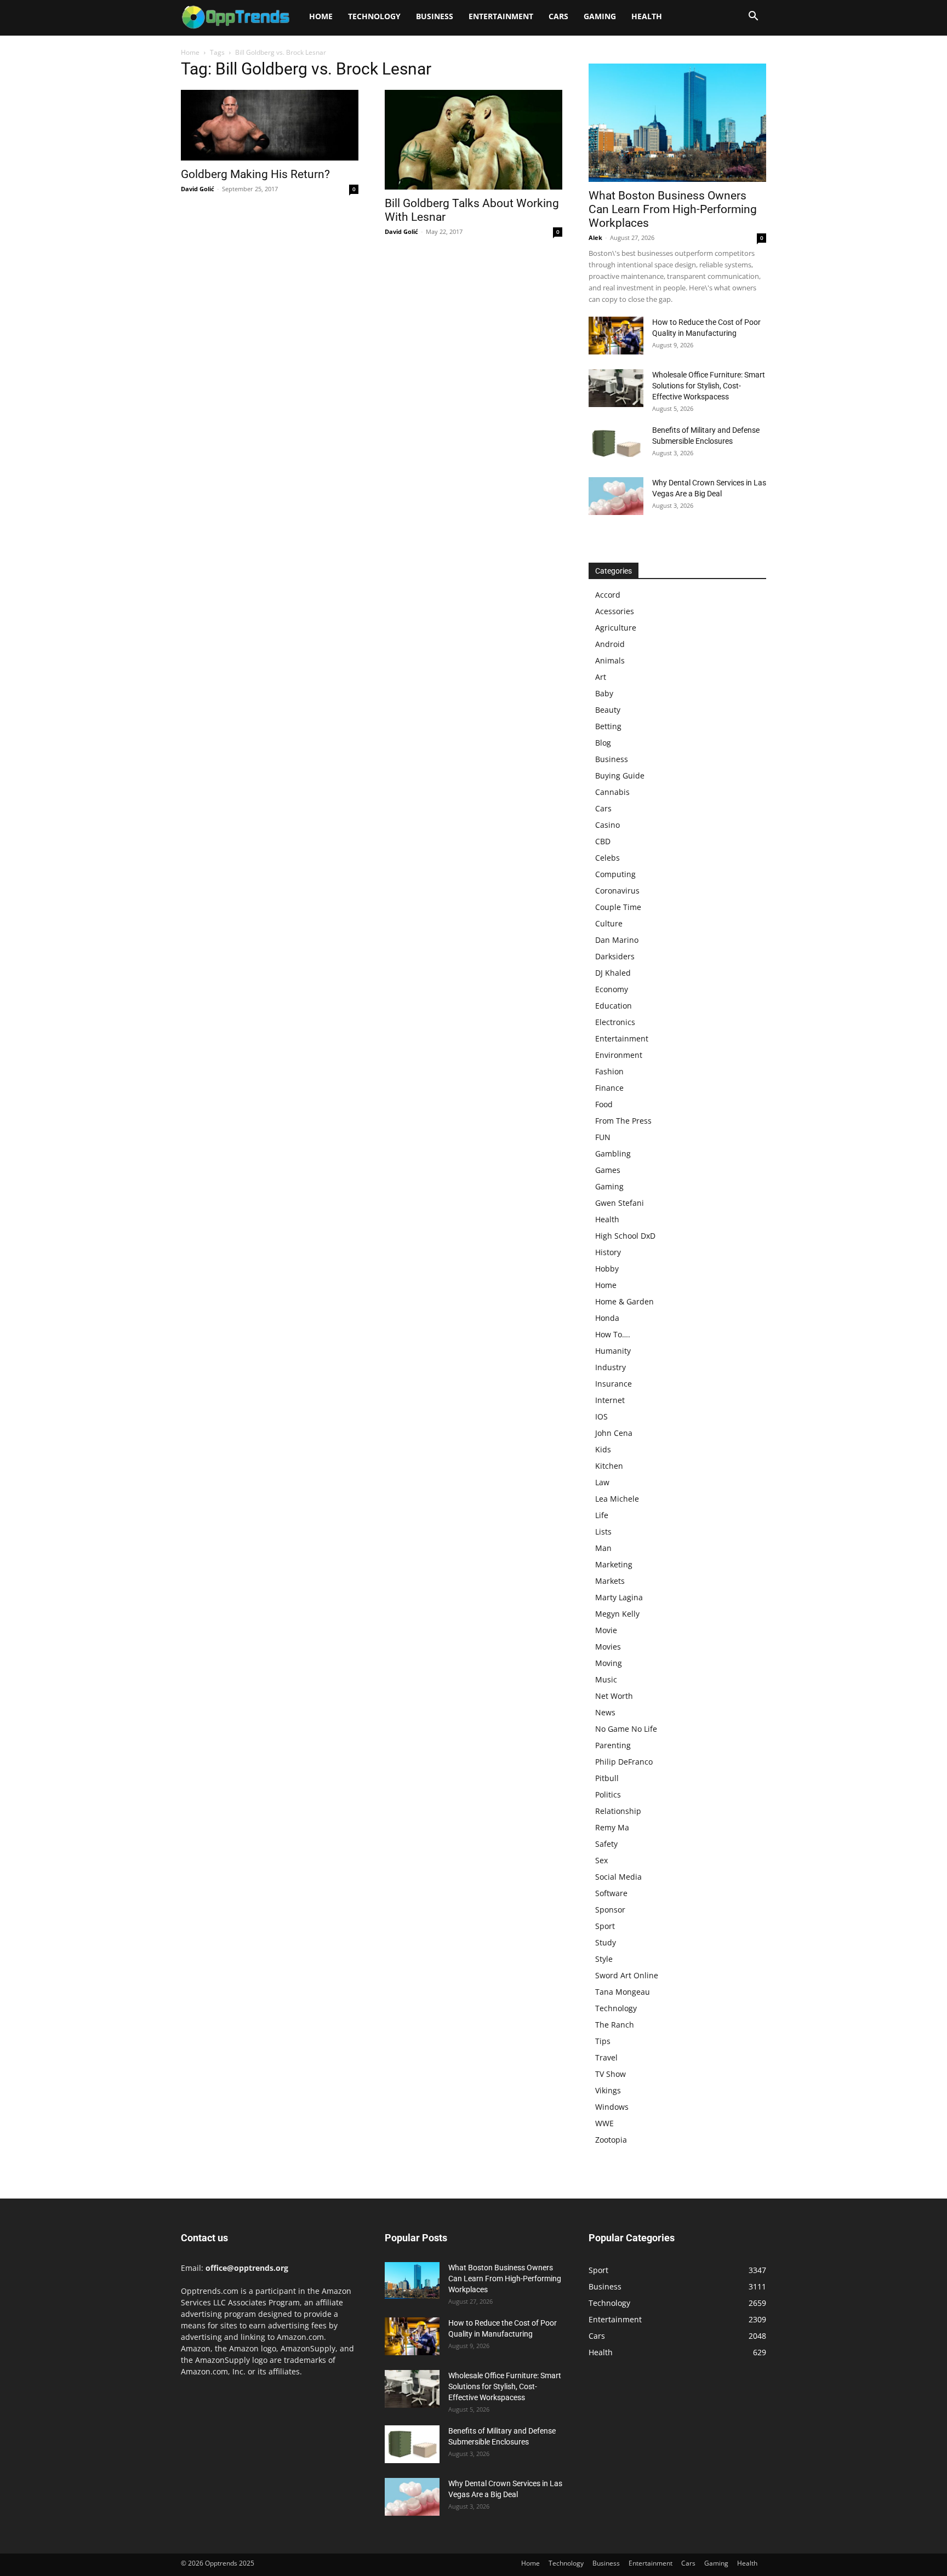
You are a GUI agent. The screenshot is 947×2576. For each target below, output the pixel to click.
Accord (608, 595)
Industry (611, 1367)
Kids (603, 1449)
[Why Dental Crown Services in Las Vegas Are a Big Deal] (616, 496)
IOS (601, 1416)
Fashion (609, 1071)
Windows (612, 2107)
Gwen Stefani (620, 1203)
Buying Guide (620, 775)
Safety (606, 1844)
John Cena (614, 1433)
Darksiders (615, 956)
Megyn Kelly (617, 1614)
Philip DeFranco (624, 1762)
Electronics (615, 1022)
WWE (604, 2123)
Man (603, 1548)
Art (601, 677)
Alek (595, 237)
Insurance (614, 1384)
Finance (609, 1088)
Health (647, 16)
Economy (612, 989)
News (605, 1712)
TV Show (611, 2074)
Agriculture (616, 628)
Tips (603, 2041)
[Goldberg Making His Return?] (270, 125)
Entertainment (501, 16)
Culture (609, 923)
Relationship (618, 1811)
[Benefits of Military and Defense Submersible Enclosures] (616, 443)
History (608, 1252)
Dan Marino (617, 940)
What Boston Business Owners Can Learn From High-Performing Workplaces (673, 209)
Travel (606, 2057)
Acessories (615, 611)
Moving (609, 1663)
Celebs (607, 858)
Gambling (613, 1154)
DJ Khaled (613, 973)
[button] (753, 17)
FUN (603, 1137)
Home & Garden (624, 1301)
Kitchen (609, 1466)
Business (435, 16)
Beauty (608, 710)
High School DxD (625, 1236)
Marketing (614, 1564)
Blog (603, 743)
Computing (615, 874)
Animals (610, 660)
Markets (610, 1581)
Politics (608, 1794)
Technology (374, 16)
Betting (608, 726)
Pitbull (607, 1778)
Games (608, 1170)
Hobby (607, 1269)
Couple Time (618, 907)
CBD (603, 841)
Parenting (613, 1745)
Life (602, 1515)
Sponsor (610, 1910)
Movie (606, 1630)
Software (611, 1893)
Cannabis (612, 792)
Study (606, 1942)
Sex (601, 1860)
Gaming (600, 16)
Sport (605, 1926)
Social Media (618, 1877)
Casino (607, 825)
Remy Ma (612, 1827)
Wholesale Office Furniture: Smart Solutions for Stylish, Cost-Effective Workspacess (709, 386)
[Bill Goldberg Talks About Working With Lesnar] (473, 140)
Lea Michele (617, 1499)
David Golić (198, 189)
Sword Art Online (627, 1975)
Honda (607, 1318)
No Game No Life (626, 1729)
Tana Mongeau (623, 1992)
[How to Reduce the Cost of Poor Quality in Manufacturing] (616, 336)
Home (321, 16)
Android (610, 644)
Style (604, 1959)
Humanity (613, 1351)
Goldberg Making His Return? (255, 174)
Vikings (608, 2090)
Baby (604, 693)
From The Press (623, 1121)
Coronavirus (617, 891)
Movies (608, 1647)
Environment (619, 1055)
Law (602, 1482)
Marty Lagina (619, 1597)
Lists (603, 1532)
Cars (558, 16)
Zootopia (611, 2140)
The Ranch (615, 2025)
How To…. (613, 1334)
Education (614, 1006)
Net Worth (614, 1696)
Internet (610, 1400)
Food (604, 1104)
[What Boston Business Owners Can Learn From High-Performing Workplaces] (677, 123)
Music (606, 1679)
